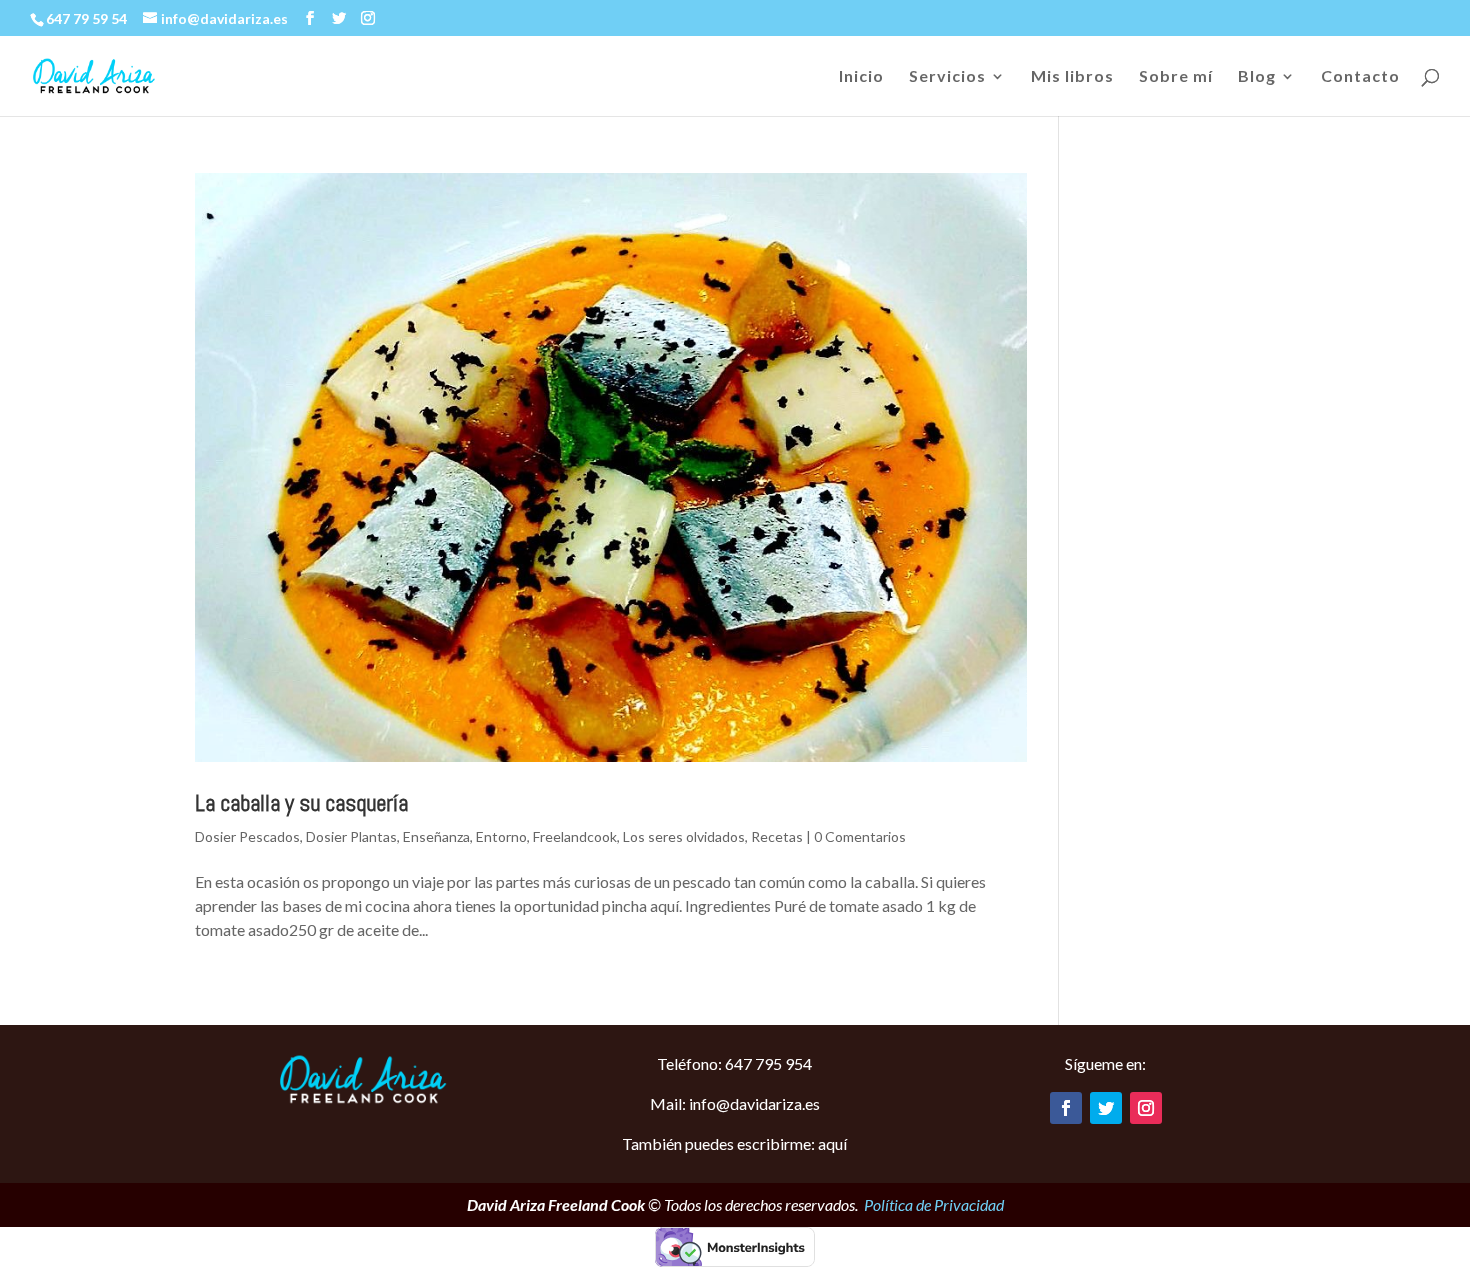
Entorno (501, 836)
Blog (1257, 77)
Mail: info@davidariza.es (735, 1103)
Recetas (777, 836)
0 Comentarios (860, 836)
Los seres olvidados (684, 836)
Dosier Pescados (247, 836)
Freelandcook (575, 836)
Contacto (1360, 77)
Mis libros (1072, 77)
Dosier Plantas (351, 836)
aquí (832, 1143)
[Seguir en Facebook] (1066, 1108)
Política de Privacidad (934, 1204)
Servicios (947, 77)
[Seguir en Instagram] (1146, 1108)
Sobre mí (1176, 77)
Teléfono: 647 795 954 (734, 1063)
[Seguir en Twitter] (1106, 1108)
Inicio (861, 77)
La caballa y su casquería (301, 803)
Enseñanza (436, 836)
